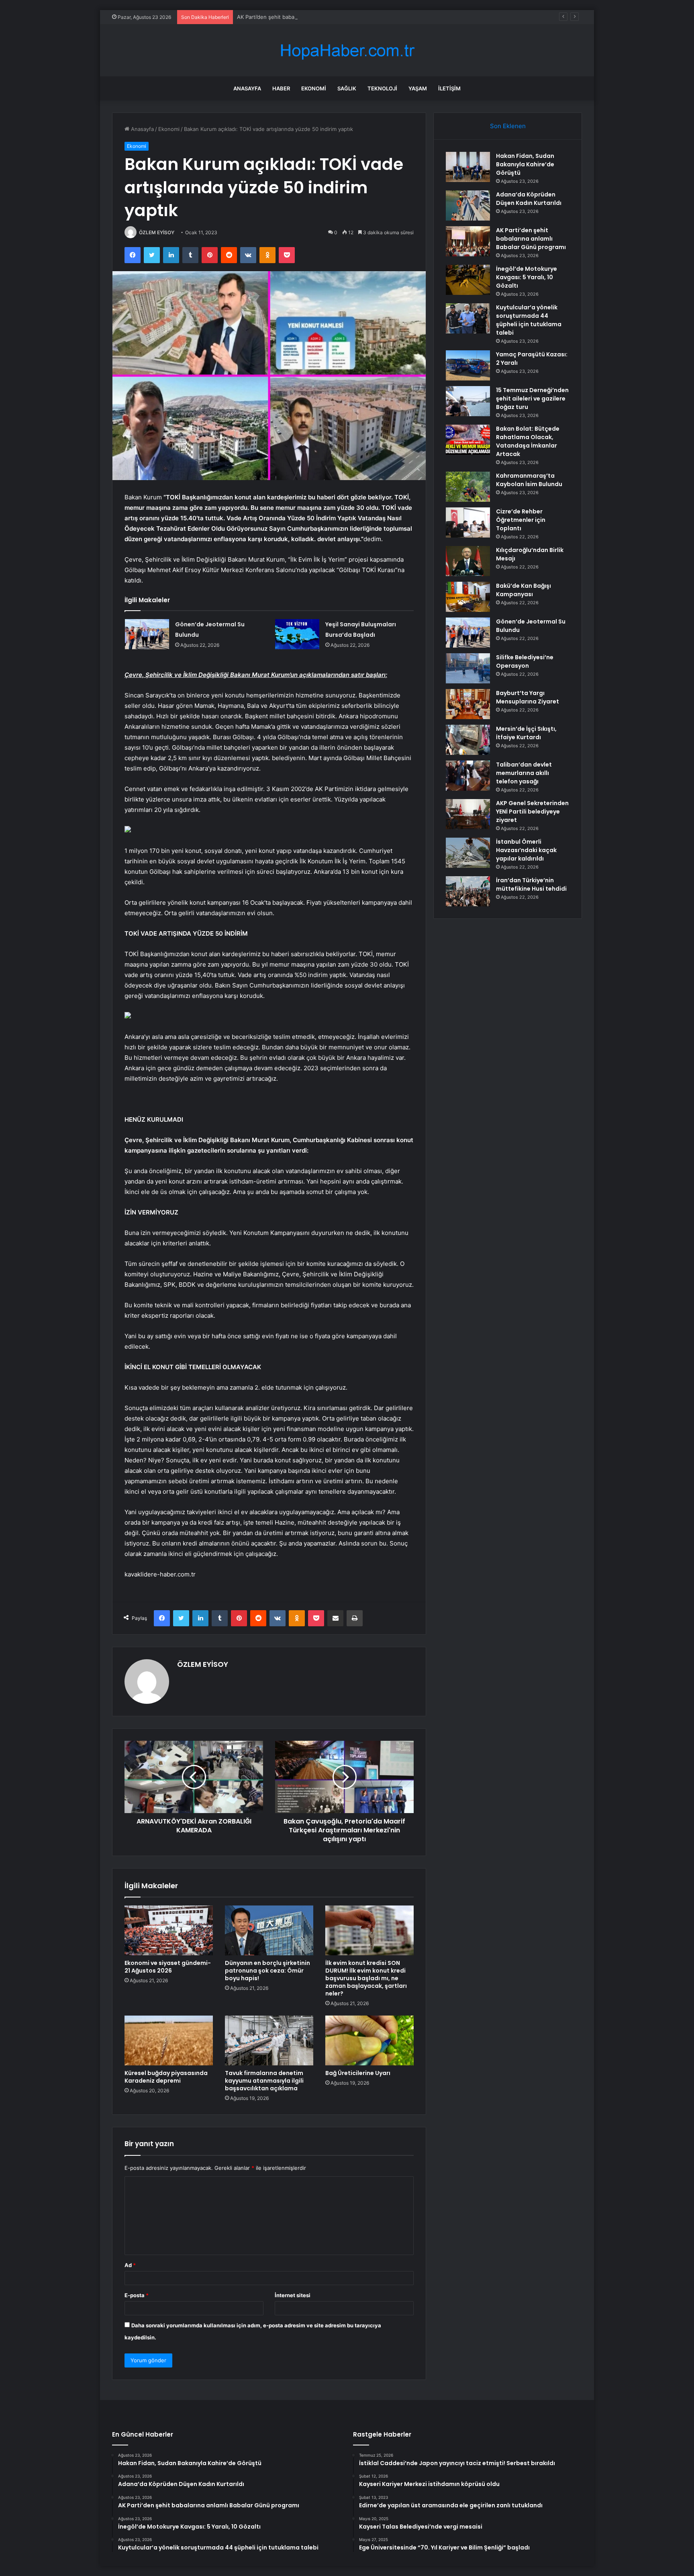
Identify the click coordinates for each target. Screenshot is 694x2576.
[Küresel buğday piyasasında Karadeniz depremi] (169, 2040)
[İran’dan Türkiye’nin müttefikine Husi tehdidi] (468, 891)
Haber (281, 88)
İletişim (449, 88)
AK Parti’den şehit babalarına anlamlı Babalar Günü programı (311, 17)
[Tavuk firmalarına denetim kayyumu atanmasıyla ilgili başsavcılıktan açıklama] (269, 2040)
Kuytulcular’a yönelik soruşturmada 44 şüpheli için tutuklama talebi (529, 320)
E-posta (137, 2295)
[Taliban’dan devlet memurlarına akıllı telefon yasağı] (468, 776)
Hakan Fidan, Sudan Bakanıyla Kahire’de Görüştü (525, 164)
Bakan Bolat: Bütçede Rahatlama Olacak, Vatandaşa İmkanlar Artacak (528, 441)
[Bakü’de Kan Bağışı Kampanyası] (468, 597)
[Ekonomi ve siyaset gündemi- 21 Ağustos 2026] (169, 1930)
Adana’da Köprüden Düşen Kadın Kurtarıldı (529, 199)
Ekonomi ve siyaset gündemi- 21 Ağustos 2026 (168, 1967)
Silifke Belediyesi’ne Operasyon (525, 661)
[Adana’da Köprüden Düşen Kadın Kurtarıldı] (468, 205)
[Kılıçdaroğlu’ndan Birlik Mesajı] (468, 561)
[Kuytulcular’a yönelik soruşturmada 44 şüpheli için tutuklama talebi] (468, 318)
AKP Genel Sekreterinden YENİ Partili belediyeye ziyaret (532, 812)
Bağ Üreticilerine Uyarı (358, 2073)
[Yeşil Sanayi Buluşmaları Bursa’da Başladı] (297, 634)
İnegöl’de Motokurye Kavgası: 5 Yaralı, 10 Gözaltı (527, 277)
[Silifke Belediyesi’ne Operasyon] (468, 668)
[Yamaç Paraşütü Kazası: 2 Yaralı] (468, 365)
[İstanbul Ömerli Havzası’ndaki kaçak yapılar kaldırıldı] (468, 853)
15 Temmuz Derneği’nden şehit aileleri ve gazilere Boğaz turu (532, 399)
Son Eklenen (508, 126)
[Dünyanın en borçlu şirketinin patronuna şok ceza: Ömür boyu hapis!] (269, 1930)
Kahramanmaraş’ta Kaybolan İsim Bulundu (529, 480)
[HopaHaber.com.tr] (347, 50)
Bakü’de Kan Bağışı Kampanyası (524, 590)
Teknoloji (382, 88)
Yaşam (418, 88)
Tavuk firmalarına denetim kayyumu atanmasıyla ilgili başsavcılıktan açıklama (264, 2081)
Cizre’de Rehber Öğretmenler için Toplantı (521, 520)
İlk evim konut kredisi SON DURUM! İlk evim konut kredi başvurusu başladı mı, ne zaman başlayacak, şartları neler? (366, 1978)
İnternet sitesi (293, 2295)
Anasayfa (247, 88)
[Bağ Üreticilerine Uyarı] (369, 2040)
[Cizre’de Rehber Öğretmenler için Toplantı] (468, 522)
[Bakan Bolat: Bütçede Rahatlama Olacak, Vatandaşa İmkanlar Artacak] (468, 440)
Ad (130, 2265)
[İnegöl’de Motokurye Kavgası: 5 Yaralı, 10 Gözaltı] (468, 280)
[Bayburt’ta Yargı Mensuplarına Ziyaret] (468, 704)
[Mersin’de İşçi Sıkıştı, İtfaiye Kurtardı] (468, 740)
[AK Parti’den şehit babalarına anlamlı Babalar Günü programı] (468, 241)
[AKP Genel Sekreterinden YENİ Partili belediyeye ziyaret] (468, 814)
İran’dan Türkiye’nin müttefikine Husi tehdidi (531, 884)
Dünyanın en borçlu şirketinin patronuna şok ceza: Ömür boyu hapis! (267, 1971)
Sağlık (347, 88)
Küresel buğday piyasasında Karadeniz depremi (166, 2077)
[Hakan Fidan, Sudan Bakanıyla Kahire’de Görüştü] (468, 167)
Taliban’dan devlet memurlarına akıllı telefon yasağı (524, 773)
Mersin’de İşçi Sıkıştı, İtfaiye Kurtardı (526, 733)
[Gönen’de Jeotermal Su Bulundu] (147, 634)
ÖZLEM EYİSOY (157, 232)
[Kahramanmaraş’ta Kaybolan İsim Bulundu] (468, 487)
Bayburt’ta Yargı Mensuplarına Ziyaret (528, 697)
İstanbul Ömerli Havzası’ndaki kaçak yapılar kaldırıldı (526, 850)
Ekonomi (314, 88)
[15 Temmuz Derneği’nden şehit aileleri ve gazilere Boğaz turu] (468, 401)
